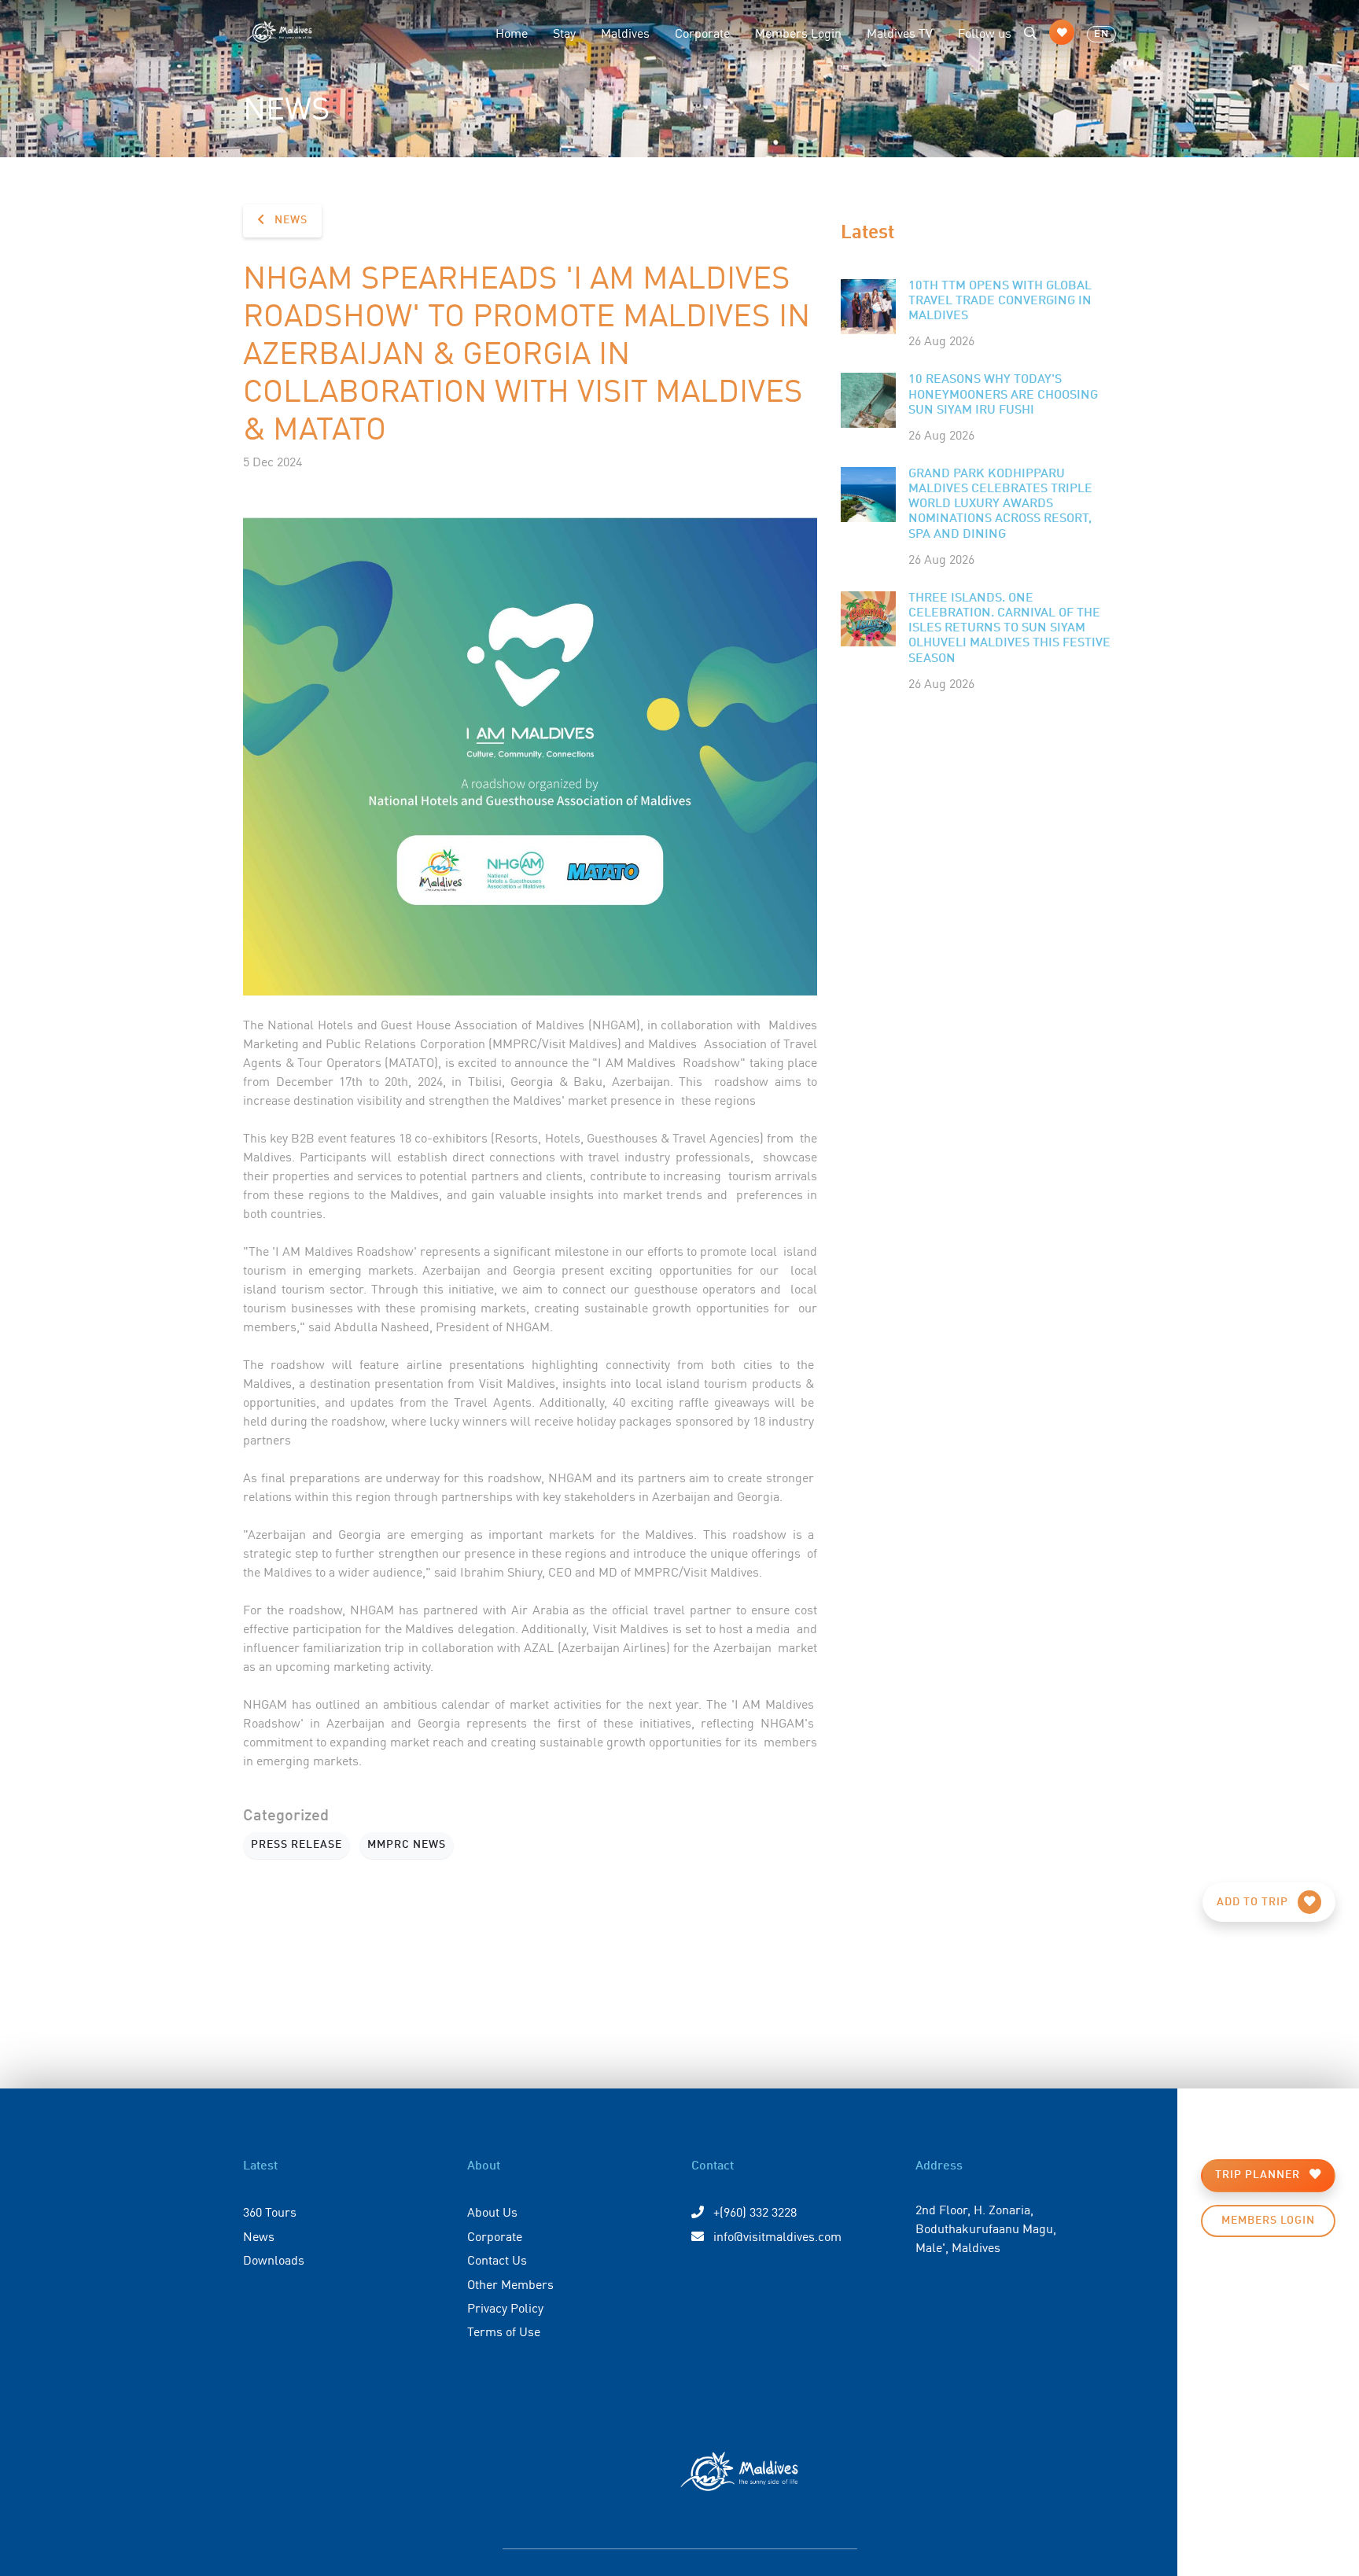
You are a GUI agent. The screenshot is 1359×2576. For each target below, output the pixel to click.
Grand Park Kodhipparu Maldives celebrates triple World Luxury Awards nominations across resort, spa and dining (1000, 504)
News (289, 220)
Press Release (296, 1845)
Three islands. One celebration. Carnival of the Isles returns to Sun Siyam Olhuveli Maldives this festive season (1009, 629)
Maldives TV (900, 32)
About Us (492, 2211)
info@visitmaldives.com (777, 2236)
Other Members (510, 2283)
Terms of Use (504, 2331)
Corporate (702, 32)
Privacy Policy (505, 2307)
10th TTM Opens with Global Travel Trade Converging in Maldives (1000, 301)
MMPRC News (407, 1845)
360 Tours (270, 2211)
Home (512, 32)
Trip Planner (1259, 2175)
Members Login (798, 32)
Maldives (625, 32)
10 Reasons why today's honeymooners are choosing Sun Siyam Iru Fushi (1003, 395)
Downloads (274, 2259)
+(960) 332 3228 (753, 2211)
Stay (564, 32)
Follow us (985, 32)
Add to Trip (1254, 1902)
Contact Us (497, 2259)
